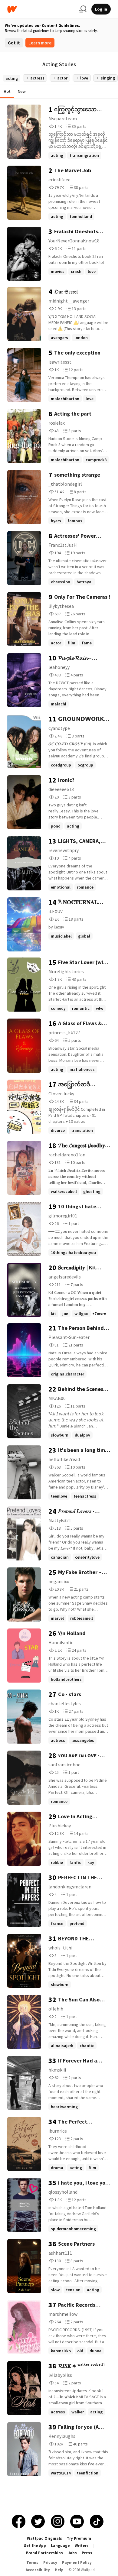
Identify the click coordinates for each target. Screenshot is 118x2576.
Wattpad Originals (44, 2538)
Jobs (72, 2553)
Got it (14, 43)
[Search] (83, 9)
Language (60, 2546)
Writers (82, 2546)
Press (87, 2553)
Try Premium (79, 2538)
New (22, 91)
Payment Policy (77, 2563)
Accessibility (38, 2570)
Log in (101, 9)
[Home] (41, 9)
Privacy (50, 2563)
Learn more (40, 43)
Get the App (35, 2546)
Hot (7, 91)
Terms (32, 2563)
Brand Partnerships (44, 2553)
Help (59, 2570)
